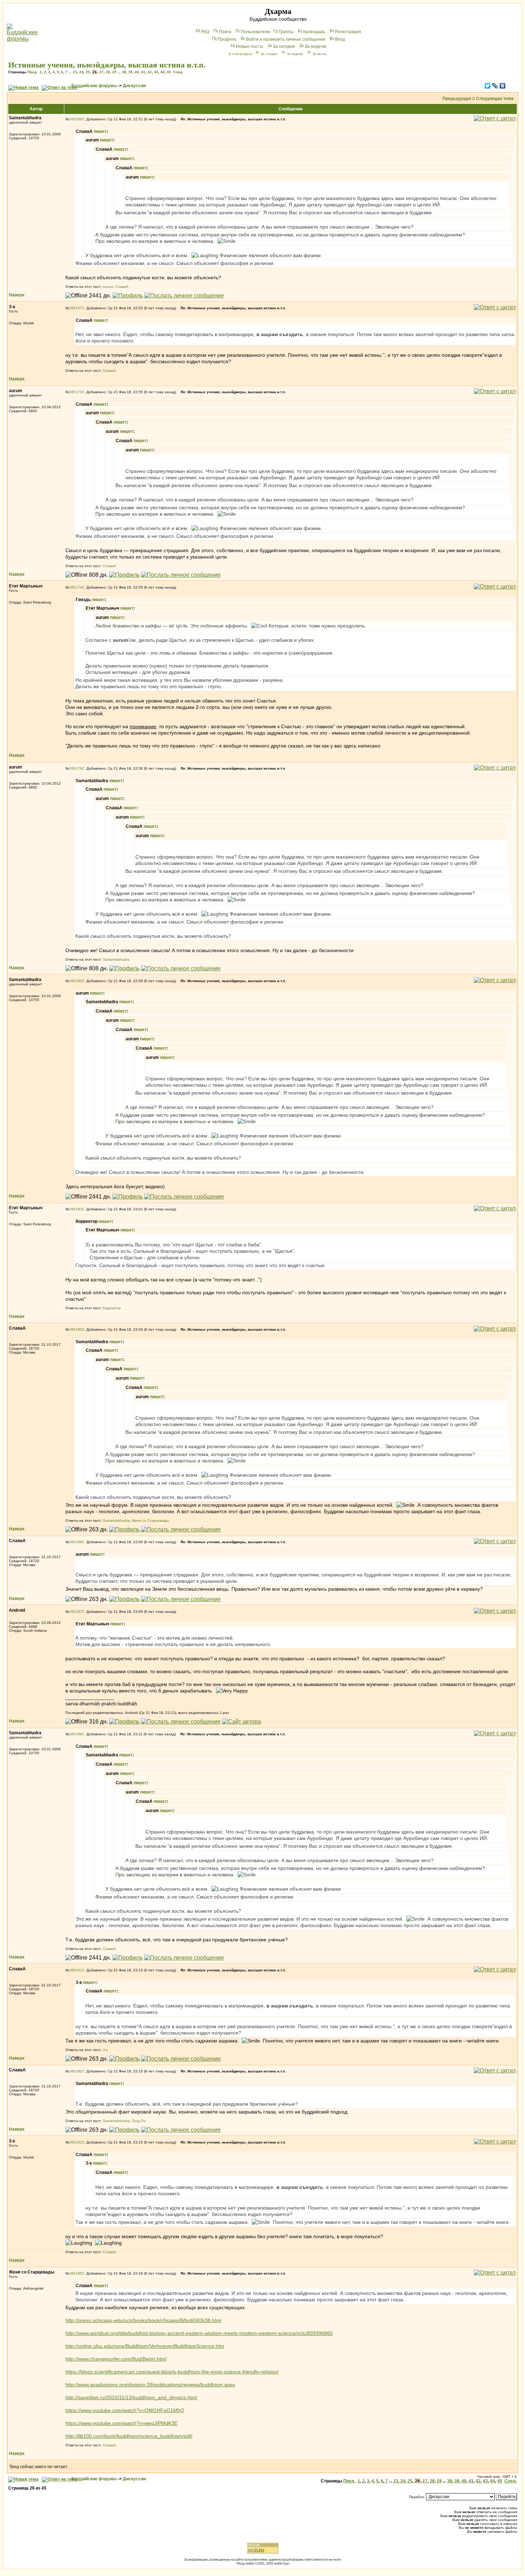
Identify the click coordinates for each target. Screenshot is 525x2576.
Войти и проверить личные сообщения (286, 39)
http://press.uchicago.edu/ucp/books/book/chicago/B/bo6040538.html (143, 2320)
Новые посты (250, 46)
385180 (76, 981)
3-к (105, 2050)
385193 (76, 2142)
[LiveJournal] (495, 86)
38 (124, 72)
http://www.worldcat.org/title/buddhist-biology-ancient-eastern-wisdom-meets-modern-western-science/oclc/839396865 (199, 2333)
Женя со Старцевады (150, 1520)
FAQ (205, 32)
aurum (108, 287)
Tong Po (139, 2121)
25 (88, 72)
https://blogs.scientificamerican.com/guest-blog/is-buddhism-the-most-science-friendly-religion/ (172, 2372)
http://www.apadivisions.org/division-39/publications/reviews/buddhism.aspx (150, 2385)
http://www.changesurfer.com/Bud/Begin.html (116, 2359)
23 (75, 72)
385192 (76, 2071)
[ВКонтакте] (503, 86)
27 (101, 72)
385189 (76, 1734)
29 (114, 72)
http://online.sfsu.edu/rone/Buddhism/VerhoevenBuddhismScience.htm (145, 2346)
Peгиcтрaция (348, 32)
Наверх (17, 295)
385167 (76, 308)
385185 (76, 1329)
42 (150, 72)
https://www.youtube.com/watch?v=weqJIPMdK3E (121, 2423)
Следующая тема (495, 99)
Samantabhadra (116, 959)
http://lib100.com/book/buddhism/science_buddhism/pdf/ (129, 2436)
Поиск (225, 32)
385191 (76, 1970)
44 (162, 72)
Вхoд (340, 39)
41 (143, 72)
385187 (76, 1612)
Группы (286, 32)
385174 (76, 587)
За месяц (319, 54)
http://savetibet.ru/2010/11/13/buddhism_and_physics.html (131, 2397)
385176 (76, 768)
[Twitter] (488, 86)
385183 (76, 1209)
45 (169, 72)
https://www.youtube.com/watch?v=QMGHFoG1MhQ (125, 2410)
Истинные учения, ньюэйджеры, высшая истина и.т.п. (107, 65)
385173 (76, 392)
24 (81, 72)
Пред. (32, 72)
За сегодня (284, 46)
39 (130, 72)
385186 (76, 1542)
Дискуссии (134, 86)
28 (108, 72)
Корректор (112, 1308)
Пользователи (255, 32)
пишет (100, 131)
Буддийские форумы (94, 86)
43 (156, 72)
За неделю (316, 46)
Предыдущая (457, 99)
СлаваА (122, 287)
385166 (76, 119)
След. (178, 72)
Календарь (314, 32)
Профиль (227, 39)
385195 (76, 2273)
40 (137, 72)
